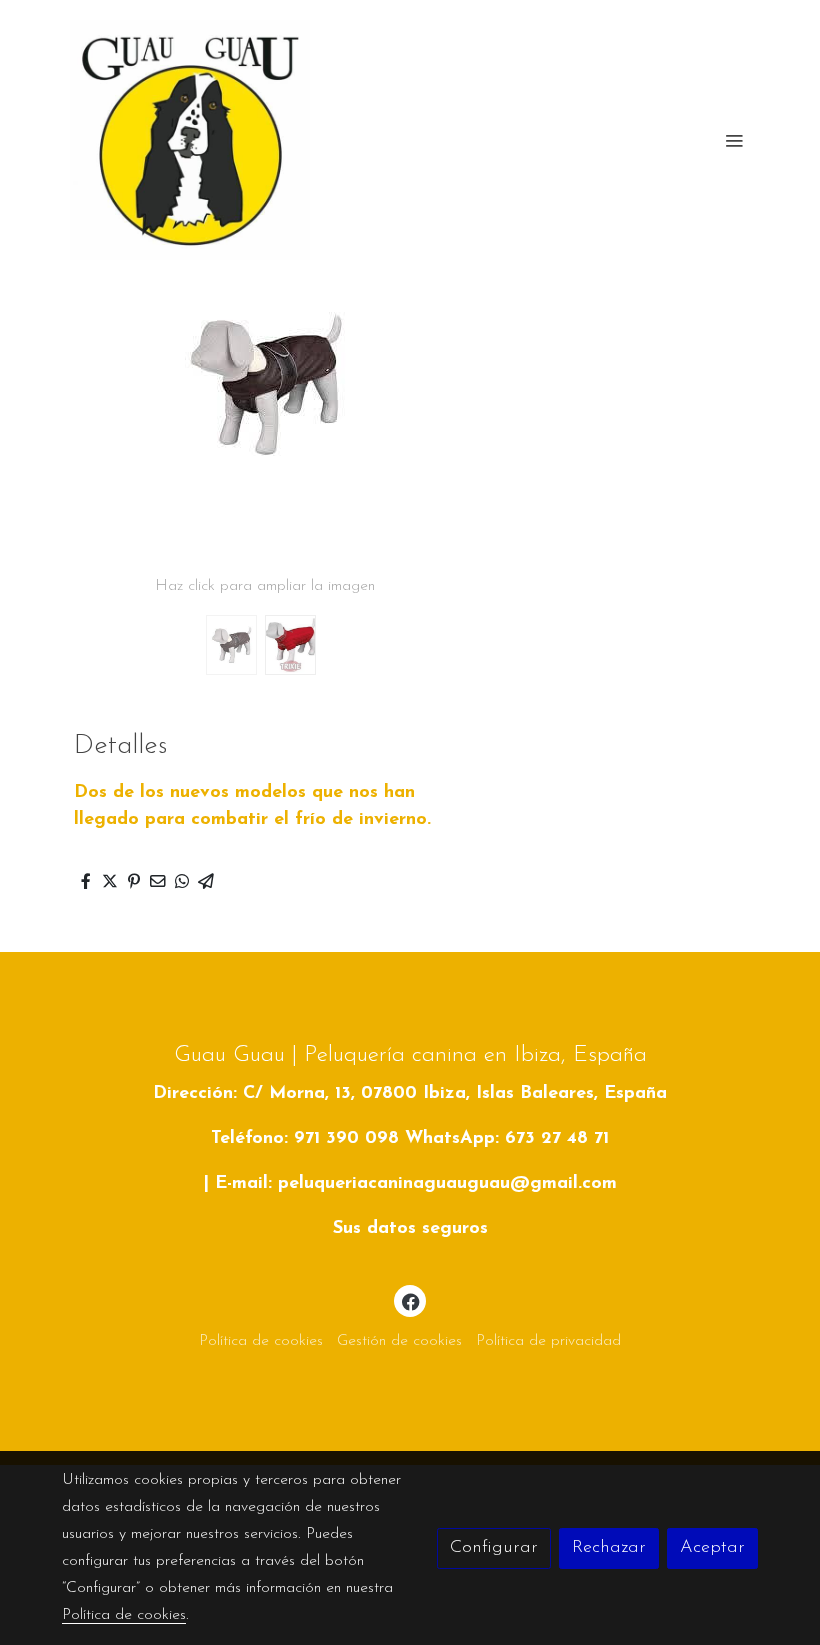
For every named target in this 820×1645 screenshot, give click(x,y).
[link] (190, 140)
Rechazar (609, 1548)
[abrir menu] (734, 140)
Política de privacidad (548, 1341)
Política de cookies (261, 1341)
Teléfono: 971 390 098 (305, 1139)
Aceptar (712, 1548)
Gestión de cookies (399, 1341)
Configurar (494, 1548)
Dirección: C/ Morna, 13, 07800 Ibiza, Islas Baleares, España (410, 1094)
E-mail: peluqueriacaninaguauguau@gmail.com (416, 1184)
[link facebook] (411, 1301)
